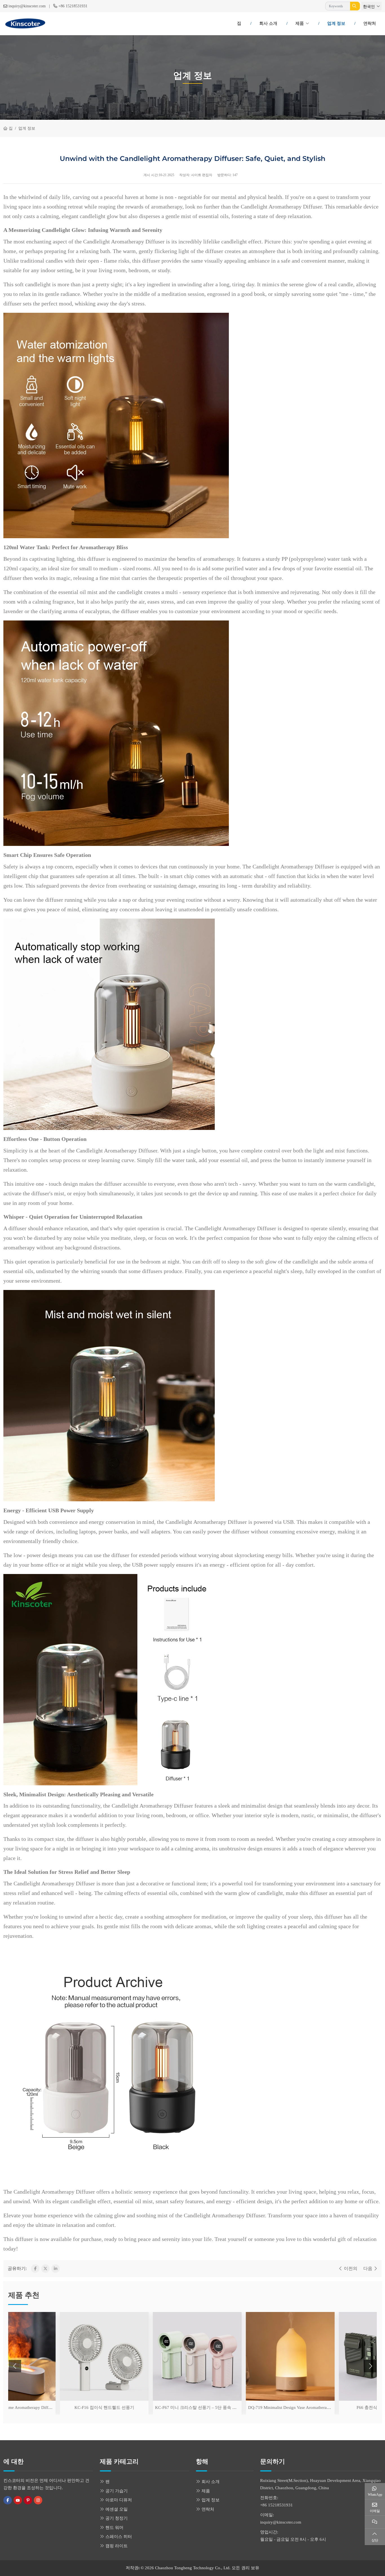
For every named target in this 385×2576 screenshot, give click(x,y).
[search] (355, 6)
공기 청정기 (117, 2518)
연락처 (370, 23)
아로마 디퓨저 (119, 2500)
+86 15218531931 (73, 6)
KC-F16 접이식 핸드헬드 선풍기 (53, 2407)
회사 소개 (268, 23)
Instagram (38, 2500)
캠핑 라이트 (117, 2546)
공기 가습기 (117, 2491)
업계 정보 (336, 23)
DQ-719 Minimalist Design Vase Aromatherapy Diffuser (246, 2407)
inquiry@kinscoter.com (27, 6)
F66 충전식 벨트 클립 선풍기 (332, 2407)
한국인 (369, 7)
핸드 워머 (114, 2528)
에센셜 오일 (117, 2509)
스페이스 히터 (119, 2537)
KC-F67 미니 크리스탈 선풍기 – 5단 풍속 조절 (146, 2407)
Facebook (8, 2500)
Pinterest (28, 2500)
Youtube (18, 2500)
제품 (300, 23)
